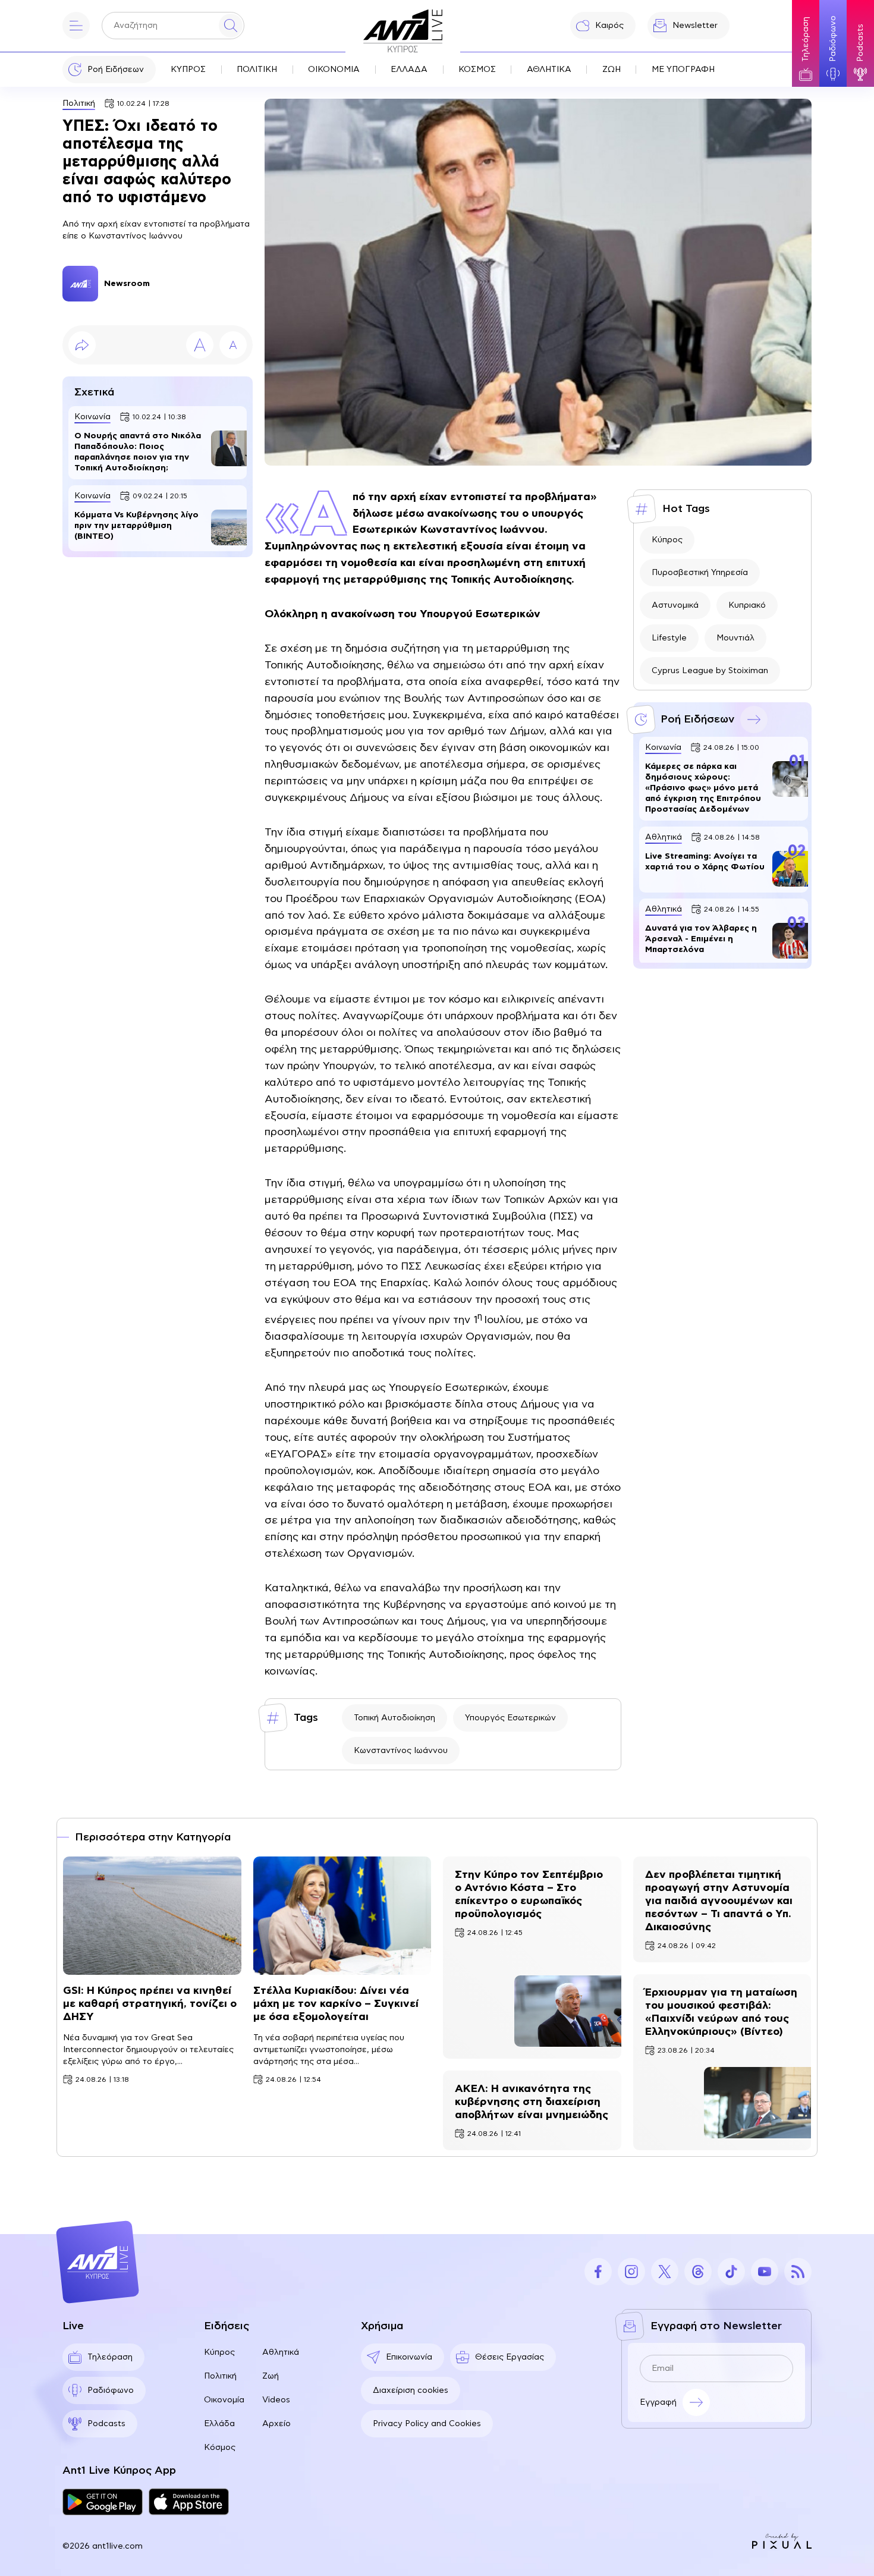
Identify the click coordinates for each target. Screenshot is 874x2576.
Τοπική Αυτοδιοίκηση (394, 1718)
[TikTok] (731, 2272)
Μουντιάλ (735, 638)
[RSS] (798, 2272)
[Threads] (698, 2272)
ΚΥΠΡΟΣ (188, 70)
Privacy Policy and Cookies (427, 2424)
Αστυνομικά (675, 605)
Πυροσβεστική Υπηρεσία (700, 573)
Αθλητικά (281, 2352)
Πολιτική (79, 103)
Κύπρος (667, 540)
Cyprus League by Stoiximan (710, 671)
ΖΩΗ (612, 70)
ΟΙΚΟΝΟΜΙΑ (334, 70)
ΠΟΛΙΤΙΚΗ (257, 70)
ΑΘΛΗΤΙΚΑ (549, 70)
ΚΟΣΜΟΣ (477, 70)
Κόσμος (220, 2448)
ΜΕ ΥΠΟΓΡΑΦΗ (683, 70)
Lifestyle (669, 638)
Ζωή (271, 2376)
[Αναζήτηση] (231, 26)
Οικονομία (224, 2400)
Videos (276, 2400)
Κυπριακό (747, 605)
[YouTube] (765, 2272)
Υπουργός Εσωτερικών (510, 1718)
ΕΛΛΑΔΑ (409, 70)
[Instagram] (631, 2272)
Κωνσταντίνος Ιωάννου (401, 1751)
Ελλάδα (219, 2424)
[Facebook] (598, 2272)
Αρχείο (276, 2424)
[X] (665, 2272)
